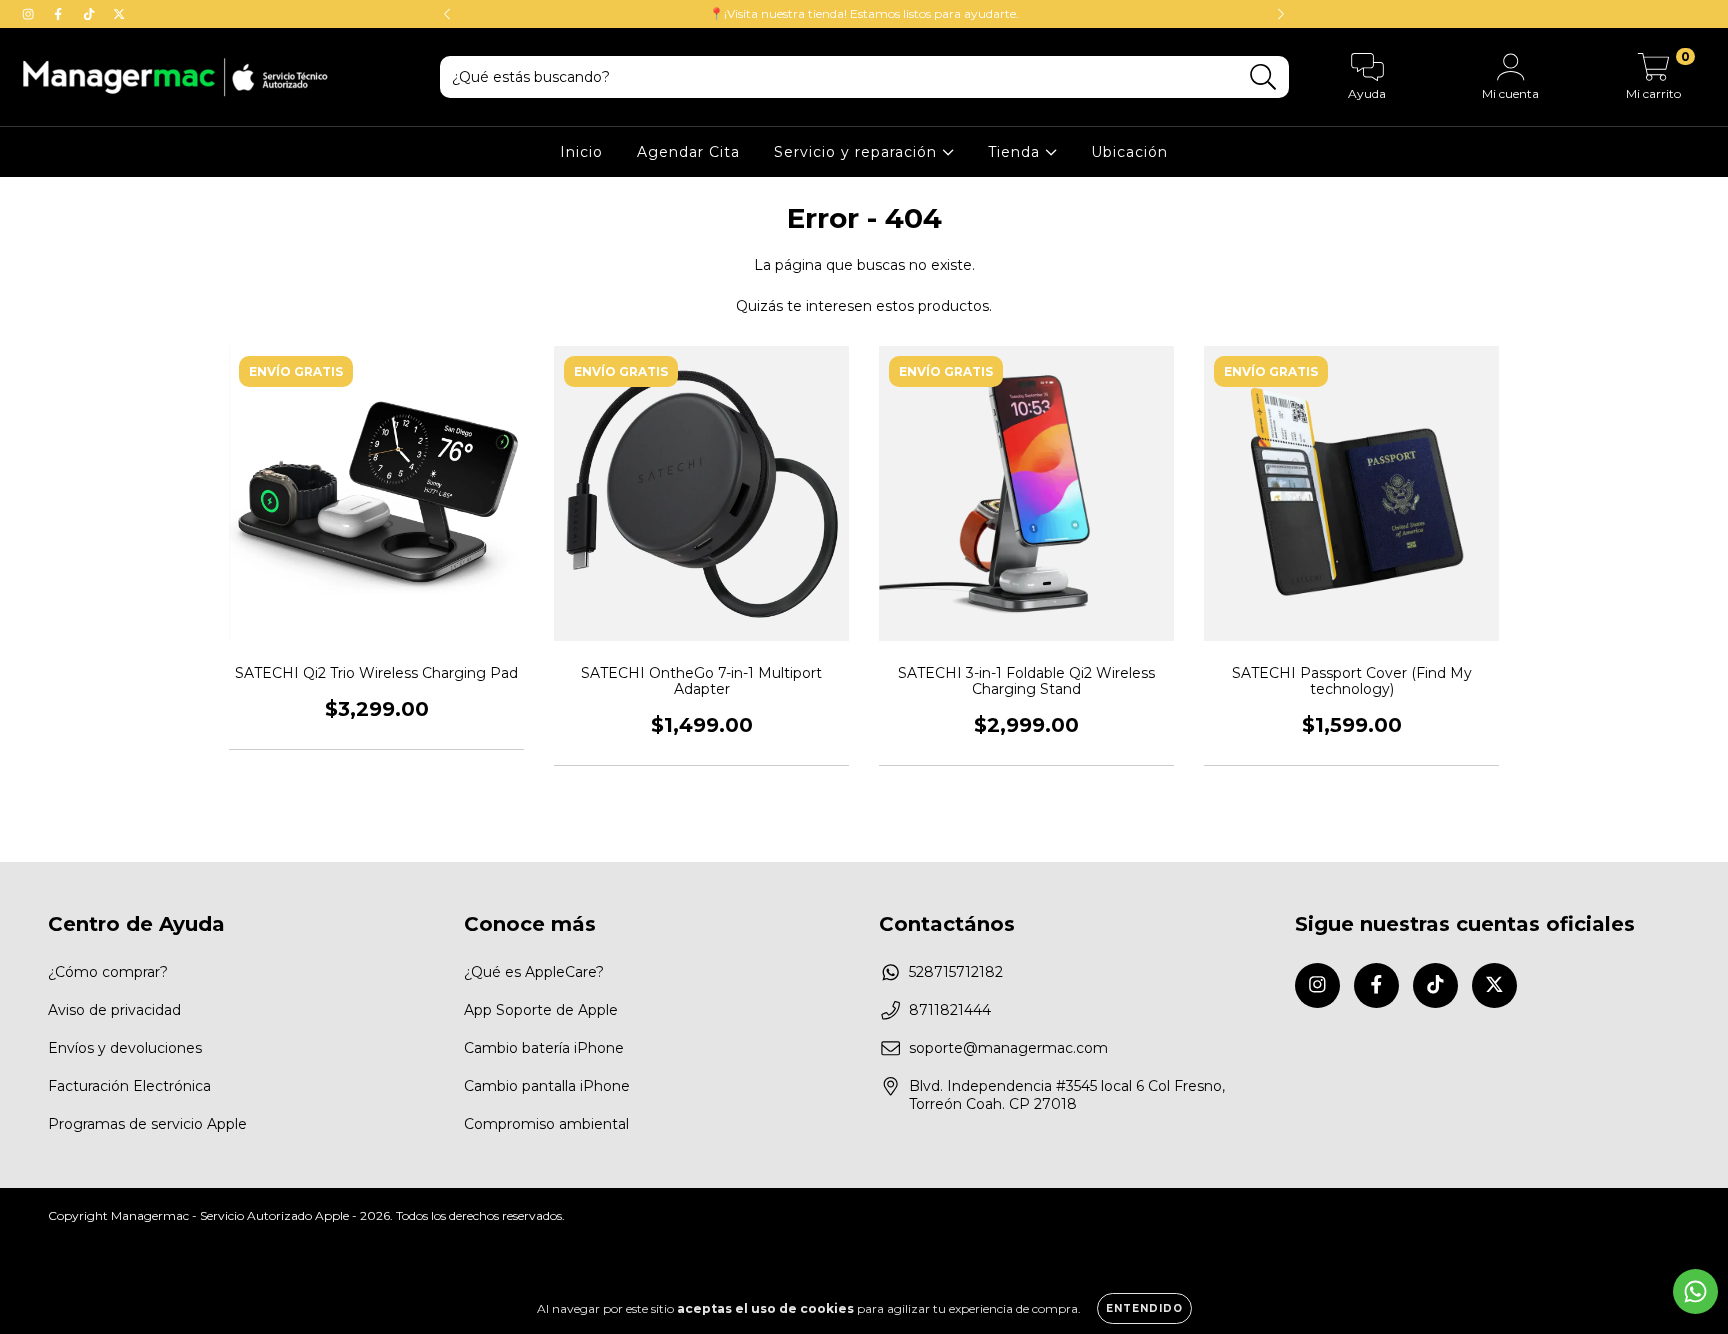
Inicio (581, 152)
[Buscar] (1263, 77)
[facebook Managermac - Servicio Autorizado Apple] (60, 14)
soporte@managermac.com (1008, 1048)
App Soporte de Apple (541, 1010)
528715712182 (956, 972)
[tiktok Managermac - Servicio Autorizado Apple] (91, 14)
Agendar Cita (688, 152)
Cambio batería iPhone (544, 1048)
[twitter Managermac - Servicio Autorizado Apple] (119, 14)
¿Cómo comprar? (108, 972)
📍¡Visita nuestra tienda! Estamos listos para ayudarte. (864, 13)
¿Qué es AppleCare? (534, 972)
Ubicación (1129, 152)
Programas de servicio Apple (147, 1124)
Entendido (1144, 1308)
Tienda (1016, 152)
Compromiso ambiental (546, 1124)
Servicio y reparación (858, 152)
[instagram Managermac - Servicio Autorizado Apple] (30, 14)
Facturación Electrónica (129, 1086)
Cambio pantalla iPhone (547, 1086)
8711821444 (950, 1010)
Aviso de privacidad (114, 1010)
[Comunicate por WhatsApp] (1695, 1291)
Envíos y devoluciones (125, 1048)
